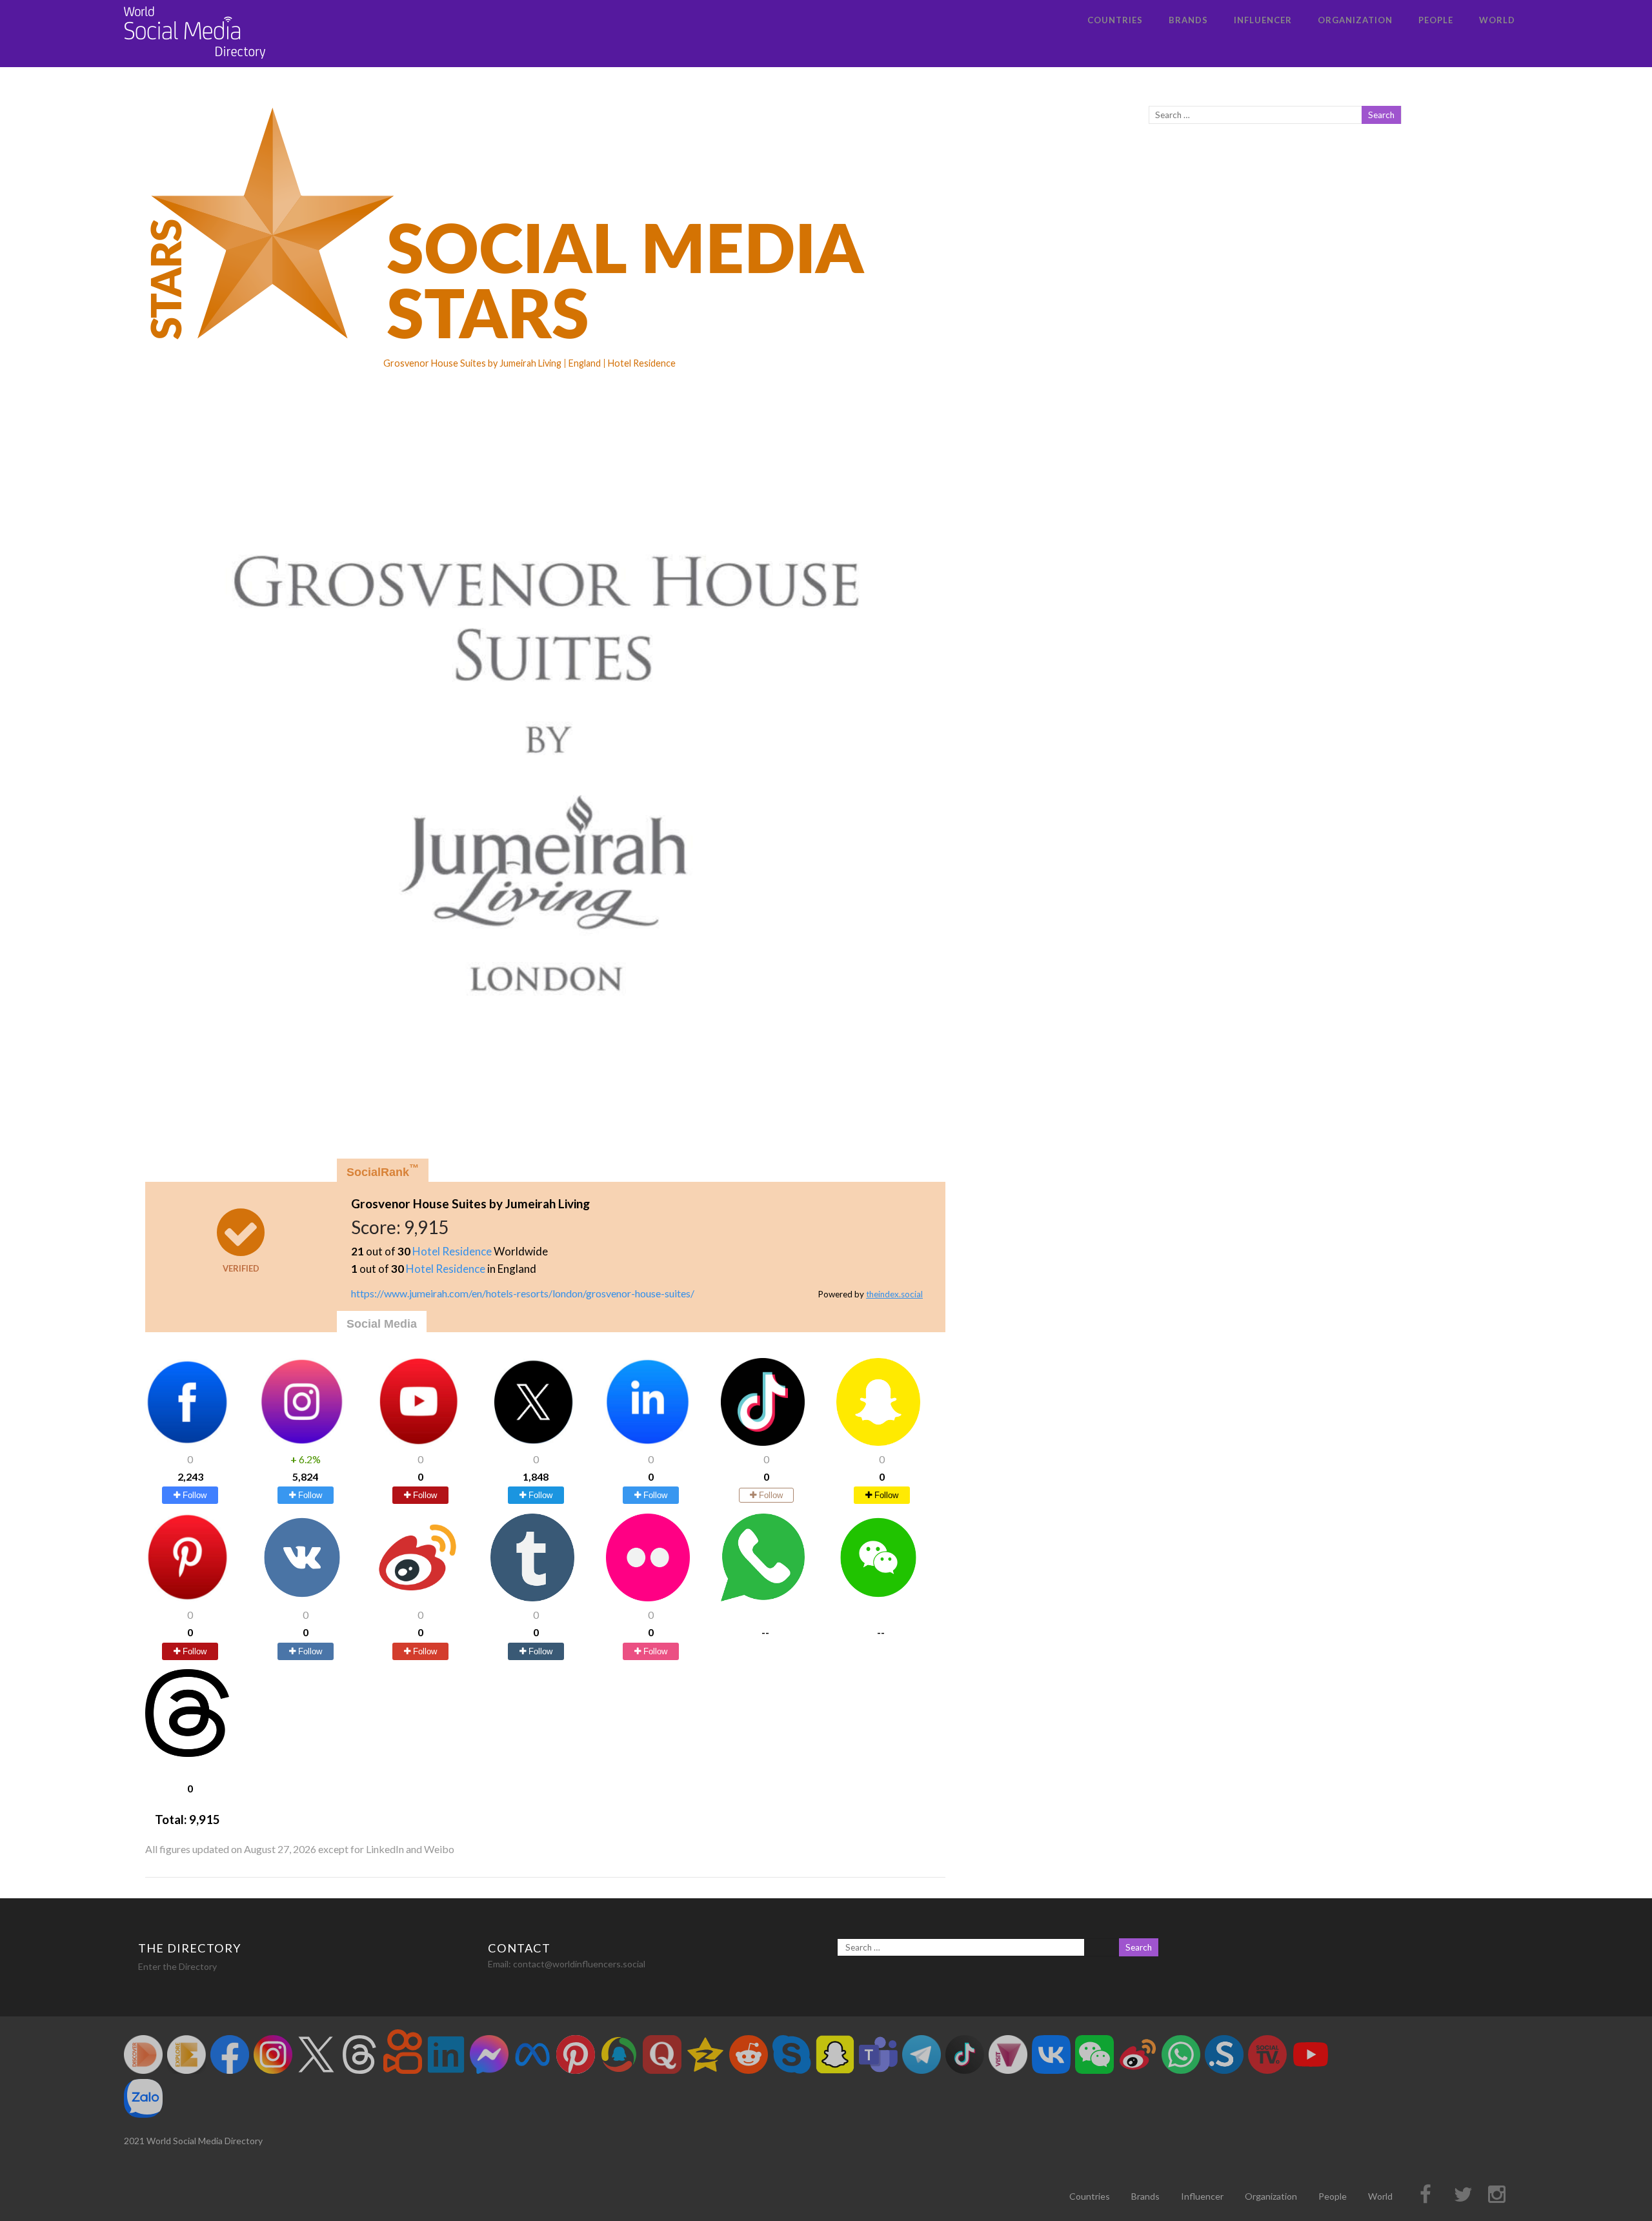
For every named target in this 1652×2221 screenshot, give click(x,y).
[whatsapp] (763, 1597)
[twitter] (532, 1442)
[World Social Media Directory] (195, 61)
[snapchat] (878, 1442)
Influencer (1263, 20)
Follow (193, 1495)
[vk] (302, 1597)
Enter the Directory (177, 1966)
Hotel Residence (452, 1251)
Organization (1355, 20)
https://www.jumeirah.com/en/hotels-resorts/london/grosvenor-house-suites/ (523, 1293)
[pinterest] (187, 1597)
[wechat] (878, 1597)
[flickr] (648, 1597)
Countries (1115, 20)
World (1497, 20)
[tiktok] (763, 1442)
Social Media (382, 1324)
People (1436, 20)
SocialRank (383, 1171)
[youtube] (418, 1442)
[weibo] (418, 1597)
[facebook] (187, 1442)
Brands (1188, 20)
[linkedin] (648, 1442)
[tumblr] (532, 1597)
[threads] (187, 1753)
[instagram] (302, 1442)
